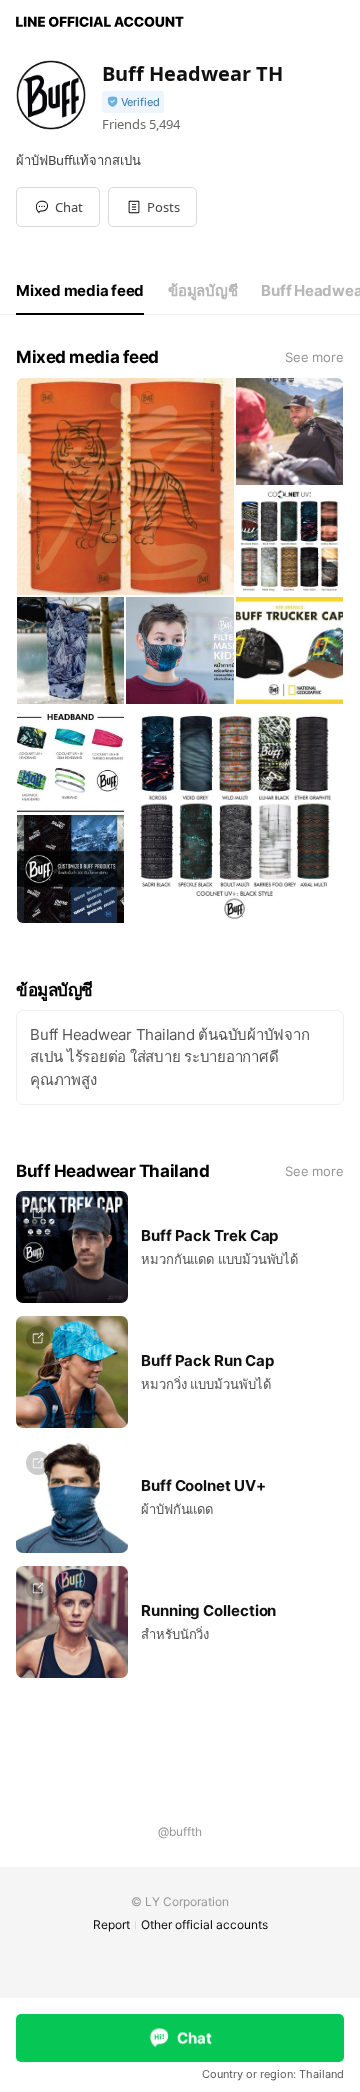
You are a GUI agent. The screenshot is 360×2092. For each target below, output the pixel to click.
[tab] (80, 291)
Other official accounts (204, 1924)
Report (111, 1924)
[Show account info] (133, 102)
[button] (152, 207)
